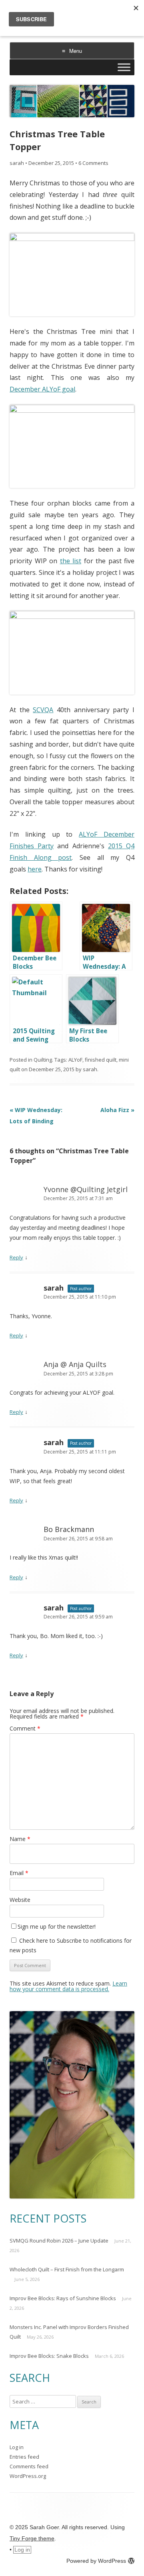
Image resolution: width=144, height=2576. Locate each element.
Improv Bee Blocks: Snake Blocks (49, 2356)
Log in (17, 2447)
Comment (25, 1728)
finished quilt (101, 1060)
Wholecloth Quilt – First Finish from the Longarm (67, 2269)
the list (71, 561)
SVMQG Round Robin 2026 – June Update (59, 2241)
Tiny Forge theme (32, 2538)
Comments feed (29, 2466)
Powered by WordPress (96, 2561)
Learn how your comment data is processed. (68, 1986)
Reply (16, 1257)
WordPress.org (28, 2476)
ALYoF (75, 1060)
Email (19, 1873)
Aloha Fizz (117, 1110)
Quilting (43, 1060)
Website (20, 1900)
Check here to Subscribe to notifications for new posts (71, 1945)
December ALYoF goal (42, 389)
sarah (17, 163)
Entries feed (24, 2457)
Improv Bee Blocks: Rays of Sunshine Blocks (63, 2298)
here (35, 869)
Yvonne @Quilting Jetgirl (86, 1189)
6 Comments (93, 163)
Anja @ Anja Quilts (75, 1364)
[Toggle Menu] (124, 67)
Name (20, 1839)
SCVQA (43, 710)
